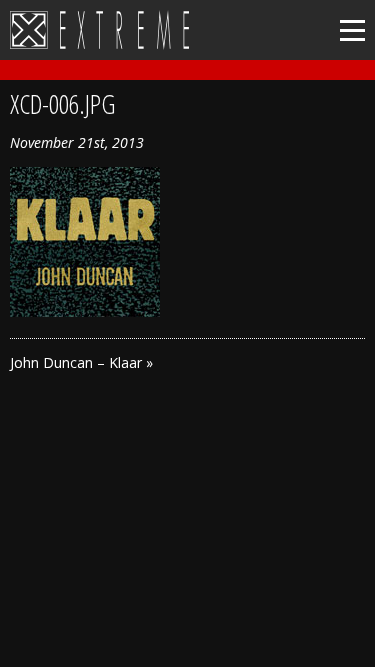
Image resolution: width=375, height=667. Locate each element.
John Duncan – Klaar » (81, 362)
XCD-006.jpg (62, 104)
